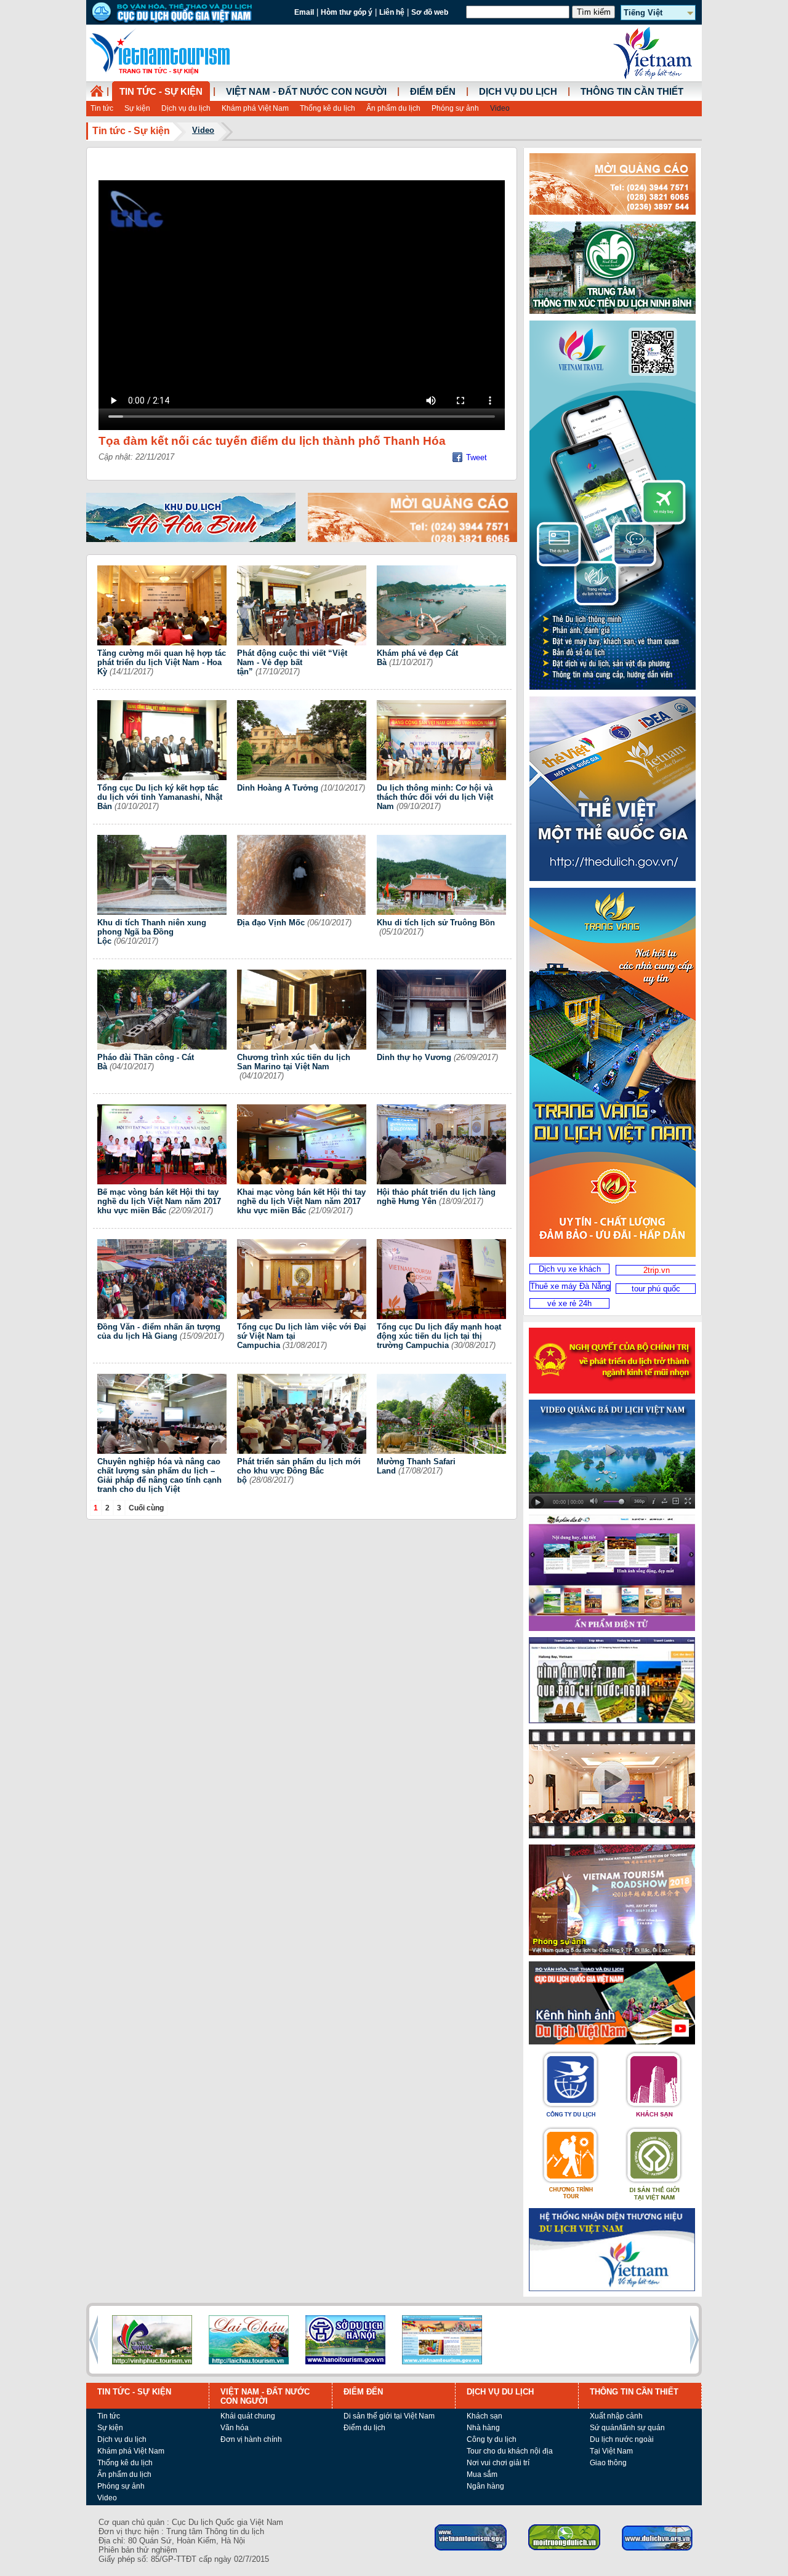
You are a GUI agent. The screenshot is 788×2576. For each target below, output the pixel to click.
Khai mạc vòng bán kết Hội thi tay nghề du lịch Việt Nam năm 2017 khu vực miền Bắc (301, 1201)
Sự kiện (137, 108)
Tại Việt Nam (611, 2451)
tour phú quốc (656, 1289)
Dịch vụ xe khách (570, 1269)
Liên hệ (392, 12)
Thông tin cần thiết (632, 92)
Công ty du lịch (492, 2439)
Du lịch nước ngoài (622, 2439)
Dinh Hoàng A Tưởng (278, 788)
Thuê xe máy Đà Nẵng (570, 1286)
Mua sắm (482, 2474)
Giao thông (608, 2463)
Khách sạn (484, 2416)
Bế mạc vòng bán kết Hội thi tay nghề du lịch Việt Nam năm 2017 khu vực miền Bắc (159, 1201)
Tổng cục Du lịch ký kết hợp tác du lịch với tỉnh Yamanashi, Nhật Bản (160, 797)
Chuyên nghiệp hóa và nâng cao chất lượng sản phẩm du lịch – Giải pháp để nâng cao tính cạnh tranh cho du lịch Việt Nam (159, 1480)
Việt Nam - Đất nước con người (306, 92)
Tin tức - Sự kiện (161, 92)
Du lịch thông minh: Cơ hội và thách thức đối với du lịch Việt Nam (435, 797)
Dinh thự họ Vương (414, 1057)
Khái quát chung (248, 2416)
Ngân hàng (485, 2486)
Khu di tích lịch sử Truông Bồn (436, 923)
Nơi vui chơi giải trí (498, 2463)
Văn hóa (235, 2428)
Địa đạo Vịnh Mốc (271, 923)
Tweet (476, 457)
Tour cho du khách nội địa (510, 2451)
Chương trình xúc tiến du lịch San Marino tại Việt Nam (294, 1062)
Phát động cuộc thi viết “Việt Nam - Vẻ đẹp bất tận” (292, 662)
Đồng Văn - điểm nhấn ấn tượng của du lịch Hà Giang (159, 1331)
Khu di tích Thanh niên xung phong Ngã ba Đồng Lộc (152, 932)
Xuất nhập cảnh (616, 2416)
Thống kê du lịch (328, 108)
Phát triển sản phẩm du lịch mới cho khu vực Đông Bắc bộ (299, 1471)
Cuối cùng (146, 1508)
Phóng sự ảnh (455, 108)
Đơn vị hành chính (251, 2439)
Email (304, 12)
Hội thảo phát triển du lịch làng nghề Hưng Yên (436, 1197)
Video (500, 108)
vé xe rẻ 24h (569, 1303)
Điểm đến (433, 92)
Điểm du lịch (364, 2428)
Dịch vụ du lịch (186, 108)
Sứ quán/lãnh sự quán (627, 2428)
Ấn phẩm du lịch (393, 108)
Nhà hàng (483, 2428)
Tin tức (102, 108)
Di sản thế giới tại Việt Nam (389, 2416)
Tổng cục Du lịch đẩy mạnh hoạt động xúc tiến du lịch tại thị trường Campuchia (439, 1336)
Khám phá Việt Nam (255, 108)
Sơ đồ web (430, 12)
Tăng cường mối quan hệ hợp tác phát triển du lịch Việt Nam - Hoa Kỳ (162, 662)
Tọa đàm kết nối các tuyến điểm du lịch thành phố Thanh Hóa (272, 441)
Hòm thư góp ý (347, 12)
